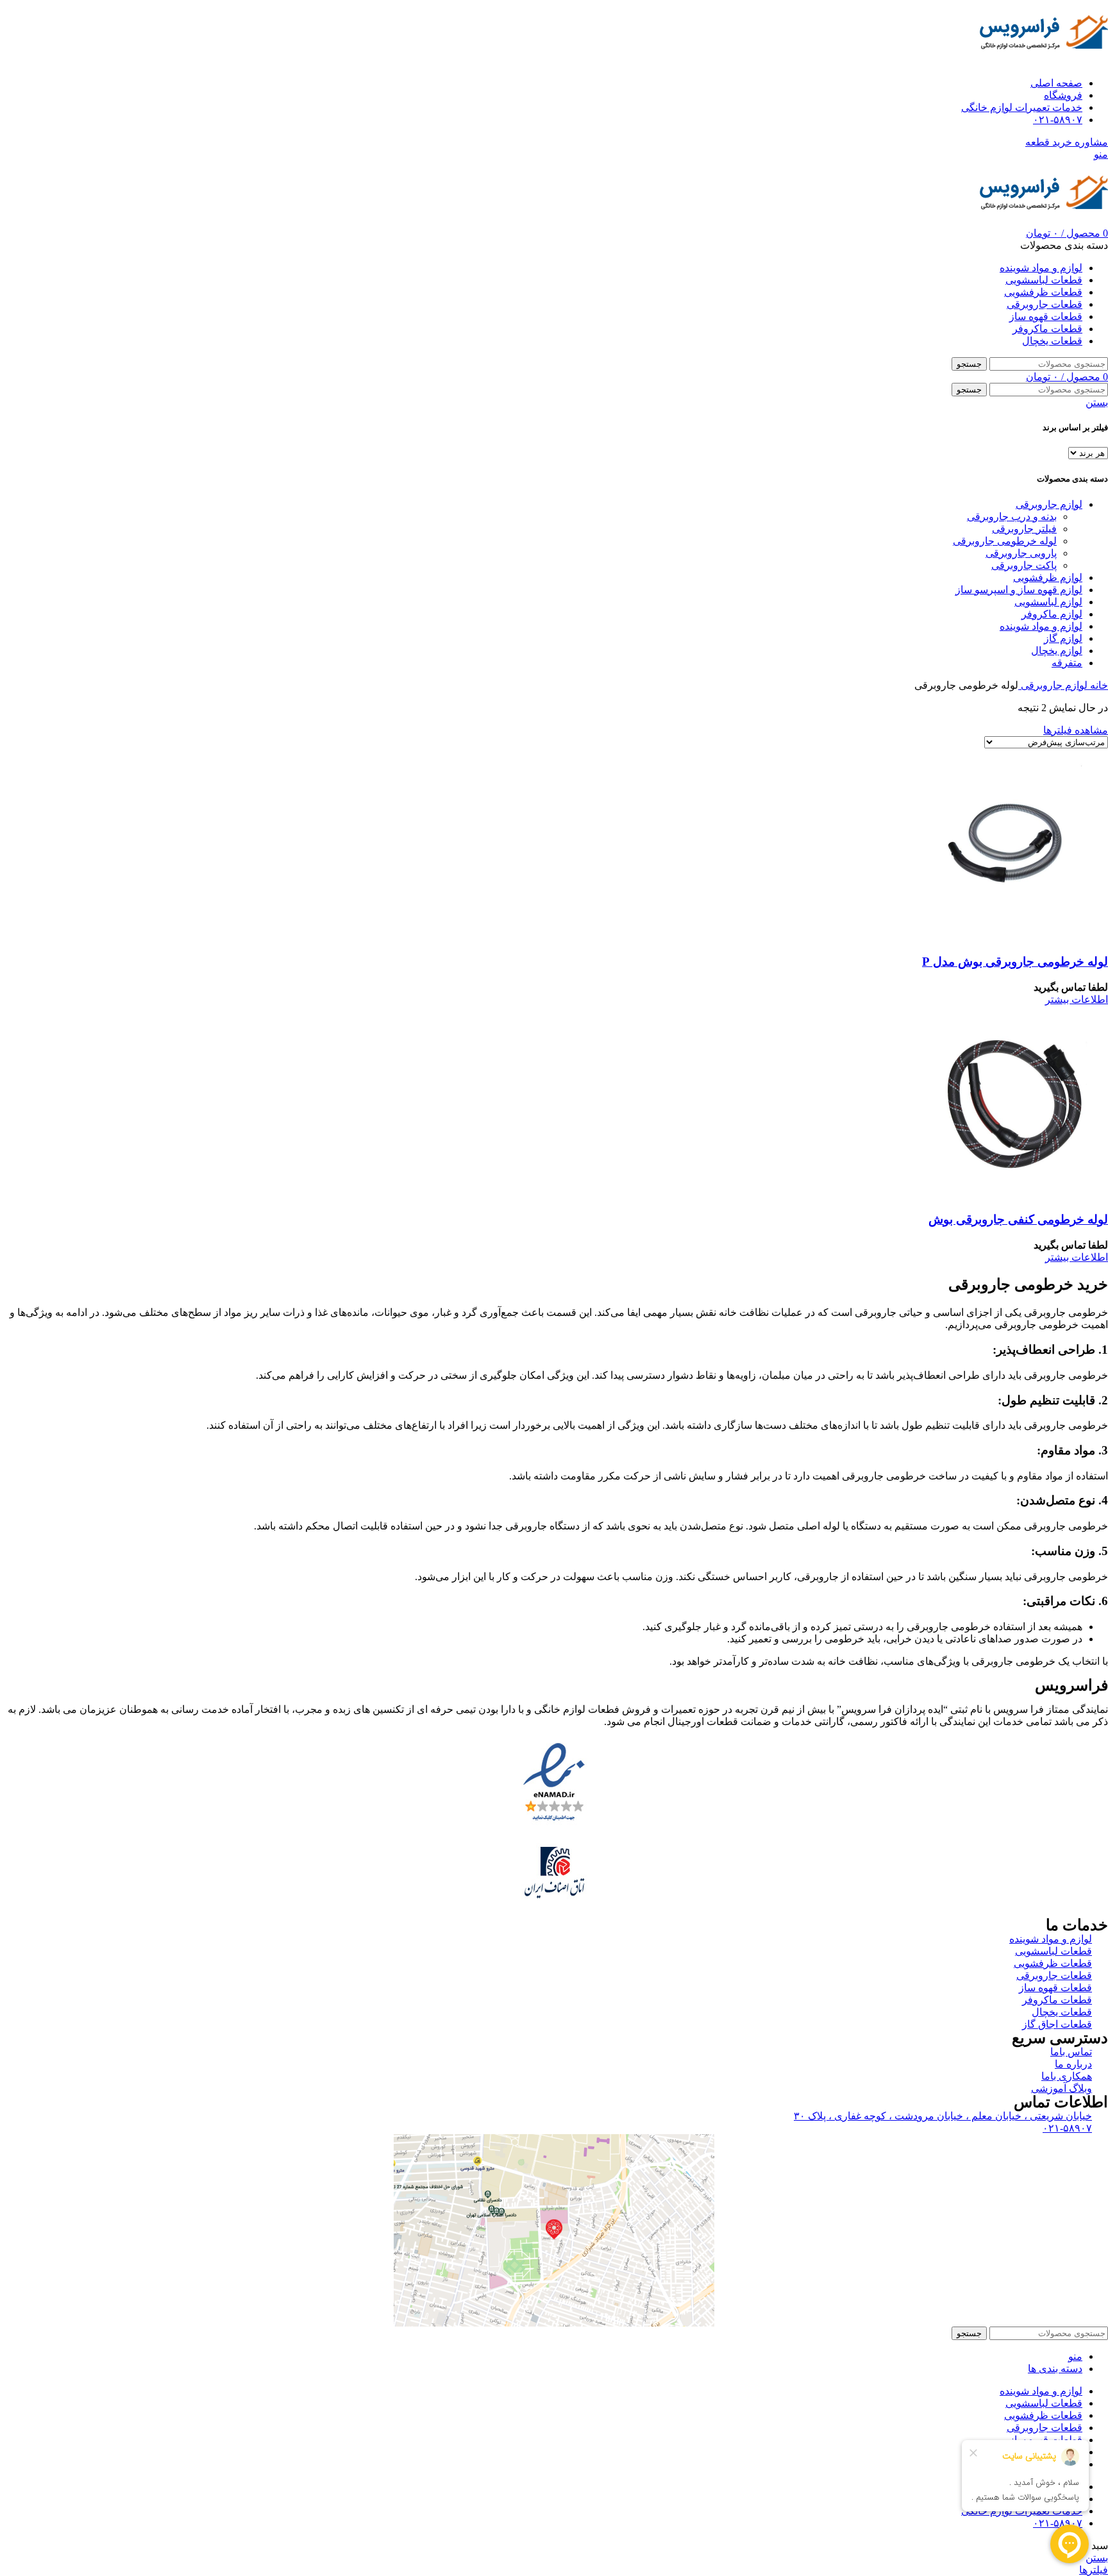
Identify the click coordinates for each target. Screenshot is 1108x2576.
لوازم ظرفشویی (1048, 577)
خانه (1098, 685)
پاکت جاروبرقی (1024, 565)
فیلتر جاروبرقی (1024, 529)
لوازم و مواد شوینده (1041, 626)
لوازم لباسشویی (1048, 602)
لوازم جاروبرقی (1049, 504)
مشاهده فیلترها (1076, 730)
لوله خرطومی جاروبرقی (1005, 541)
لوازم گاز (1063, 638)
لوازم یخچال (1057, 651)
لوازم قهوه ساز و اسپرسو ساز (1019, 590)
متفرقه (1067, 663)
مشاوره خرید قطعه (1067, 142)
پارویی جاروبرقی (1021, 553)
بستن (1097, 402)
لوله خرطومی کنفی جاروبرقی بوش (1018, 1219)
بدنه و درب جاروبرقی (1012, 517)
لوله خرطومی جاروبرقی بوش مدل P (1015, 962)
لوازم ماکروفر (1052, 614)
